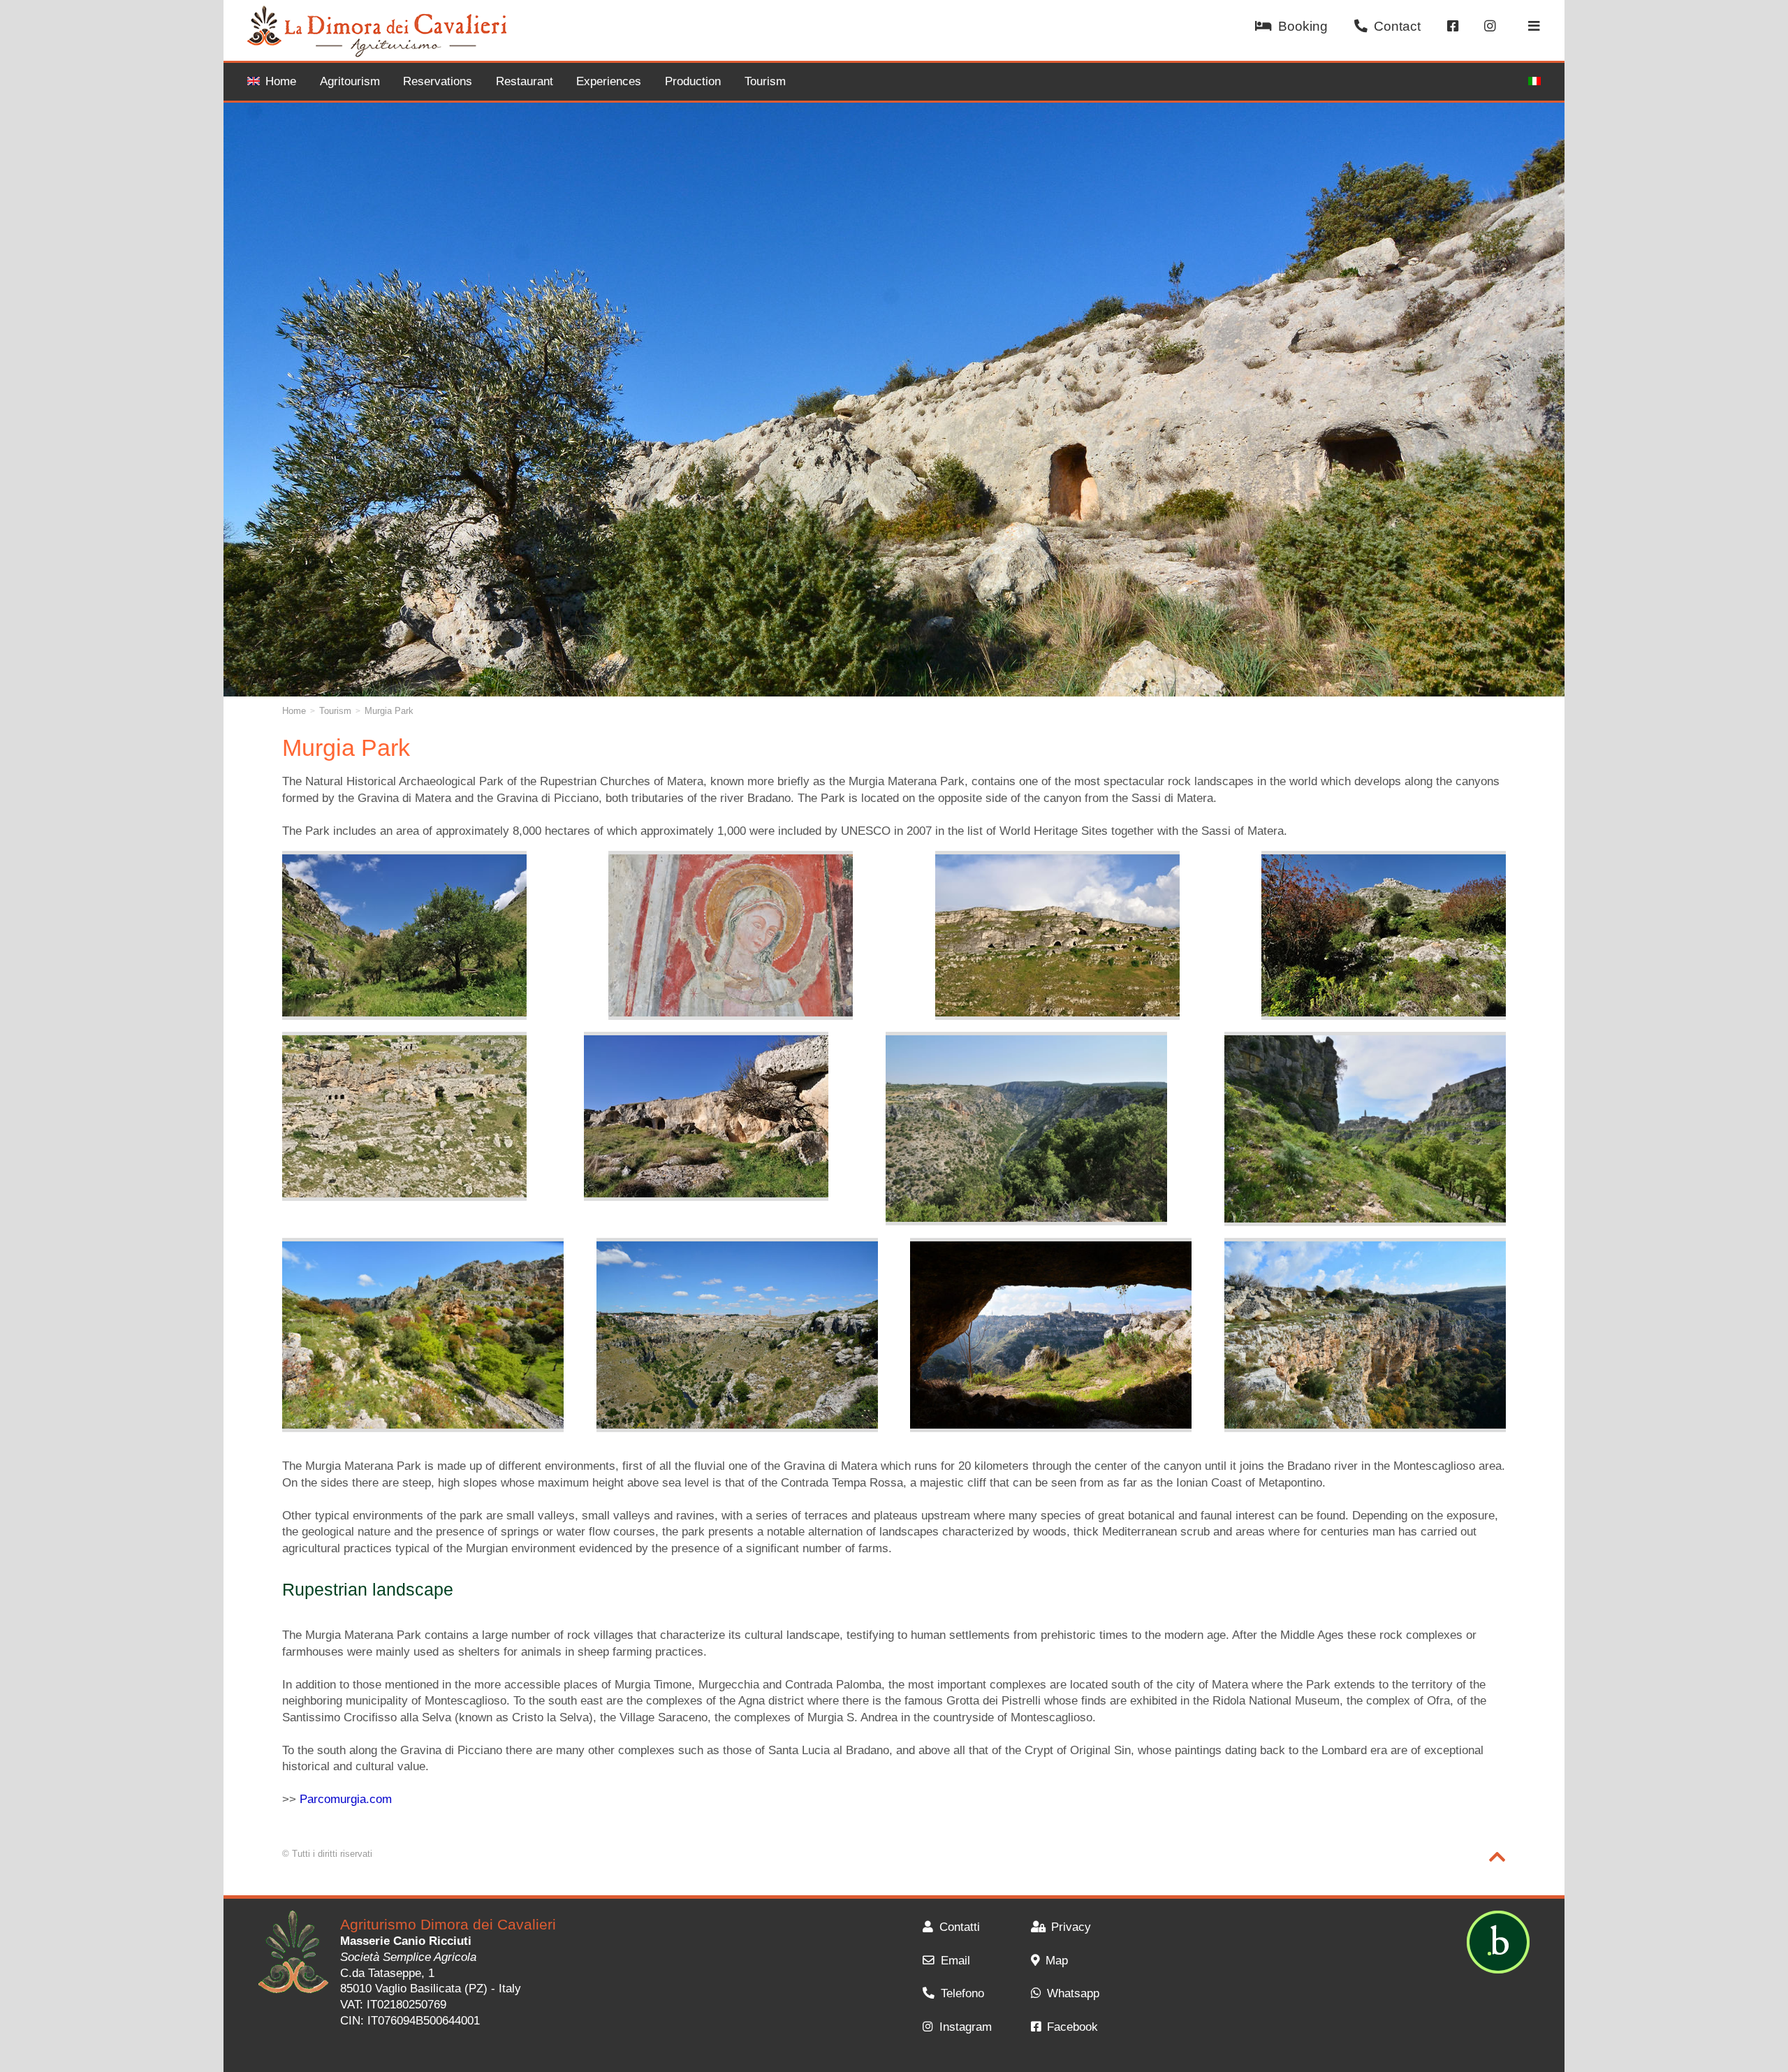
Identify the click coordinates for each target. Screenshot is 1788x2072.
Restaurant (525, 81)
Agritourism (350, 81)
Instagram (965, 2027)
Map (1057, 1961)
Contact (1397, 26)
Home (281, 81)
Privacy (1071, 1927)
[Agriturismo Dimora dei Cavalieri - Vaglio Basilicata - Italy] (293, 1954)
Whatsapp (1073, 1993)
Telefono (962, 1993)
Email (955, 1961)
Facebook (1072, 2027)
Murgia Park (389, 711)
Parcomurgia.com (346, 1799)
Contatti (959, 1927)
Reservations (438, 81)
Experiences (609, 81)
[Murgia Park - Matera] (404, 935)
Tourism (765, 81)
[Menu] (1534, 27)
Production (693, 81)
